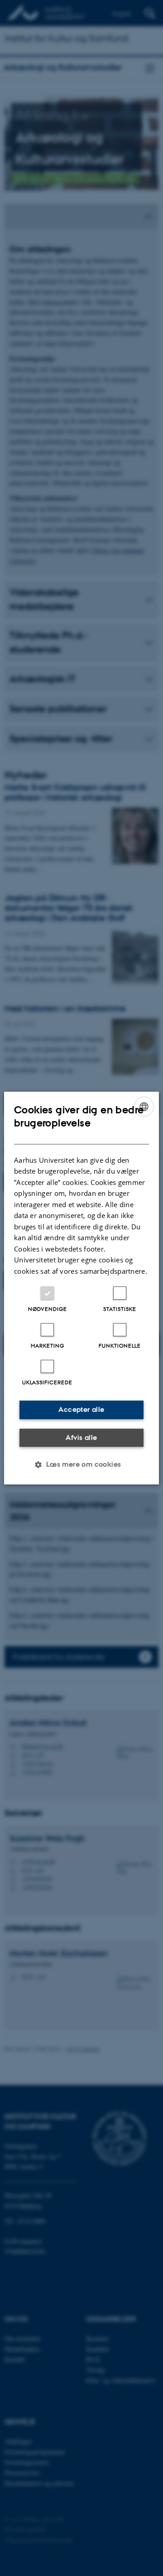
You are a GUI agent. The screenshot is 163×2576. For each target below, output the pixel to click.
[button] (81, 1464)
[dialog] (81, 1288)
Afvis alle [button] (81, 1437)
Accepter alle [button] (81, 1409)
